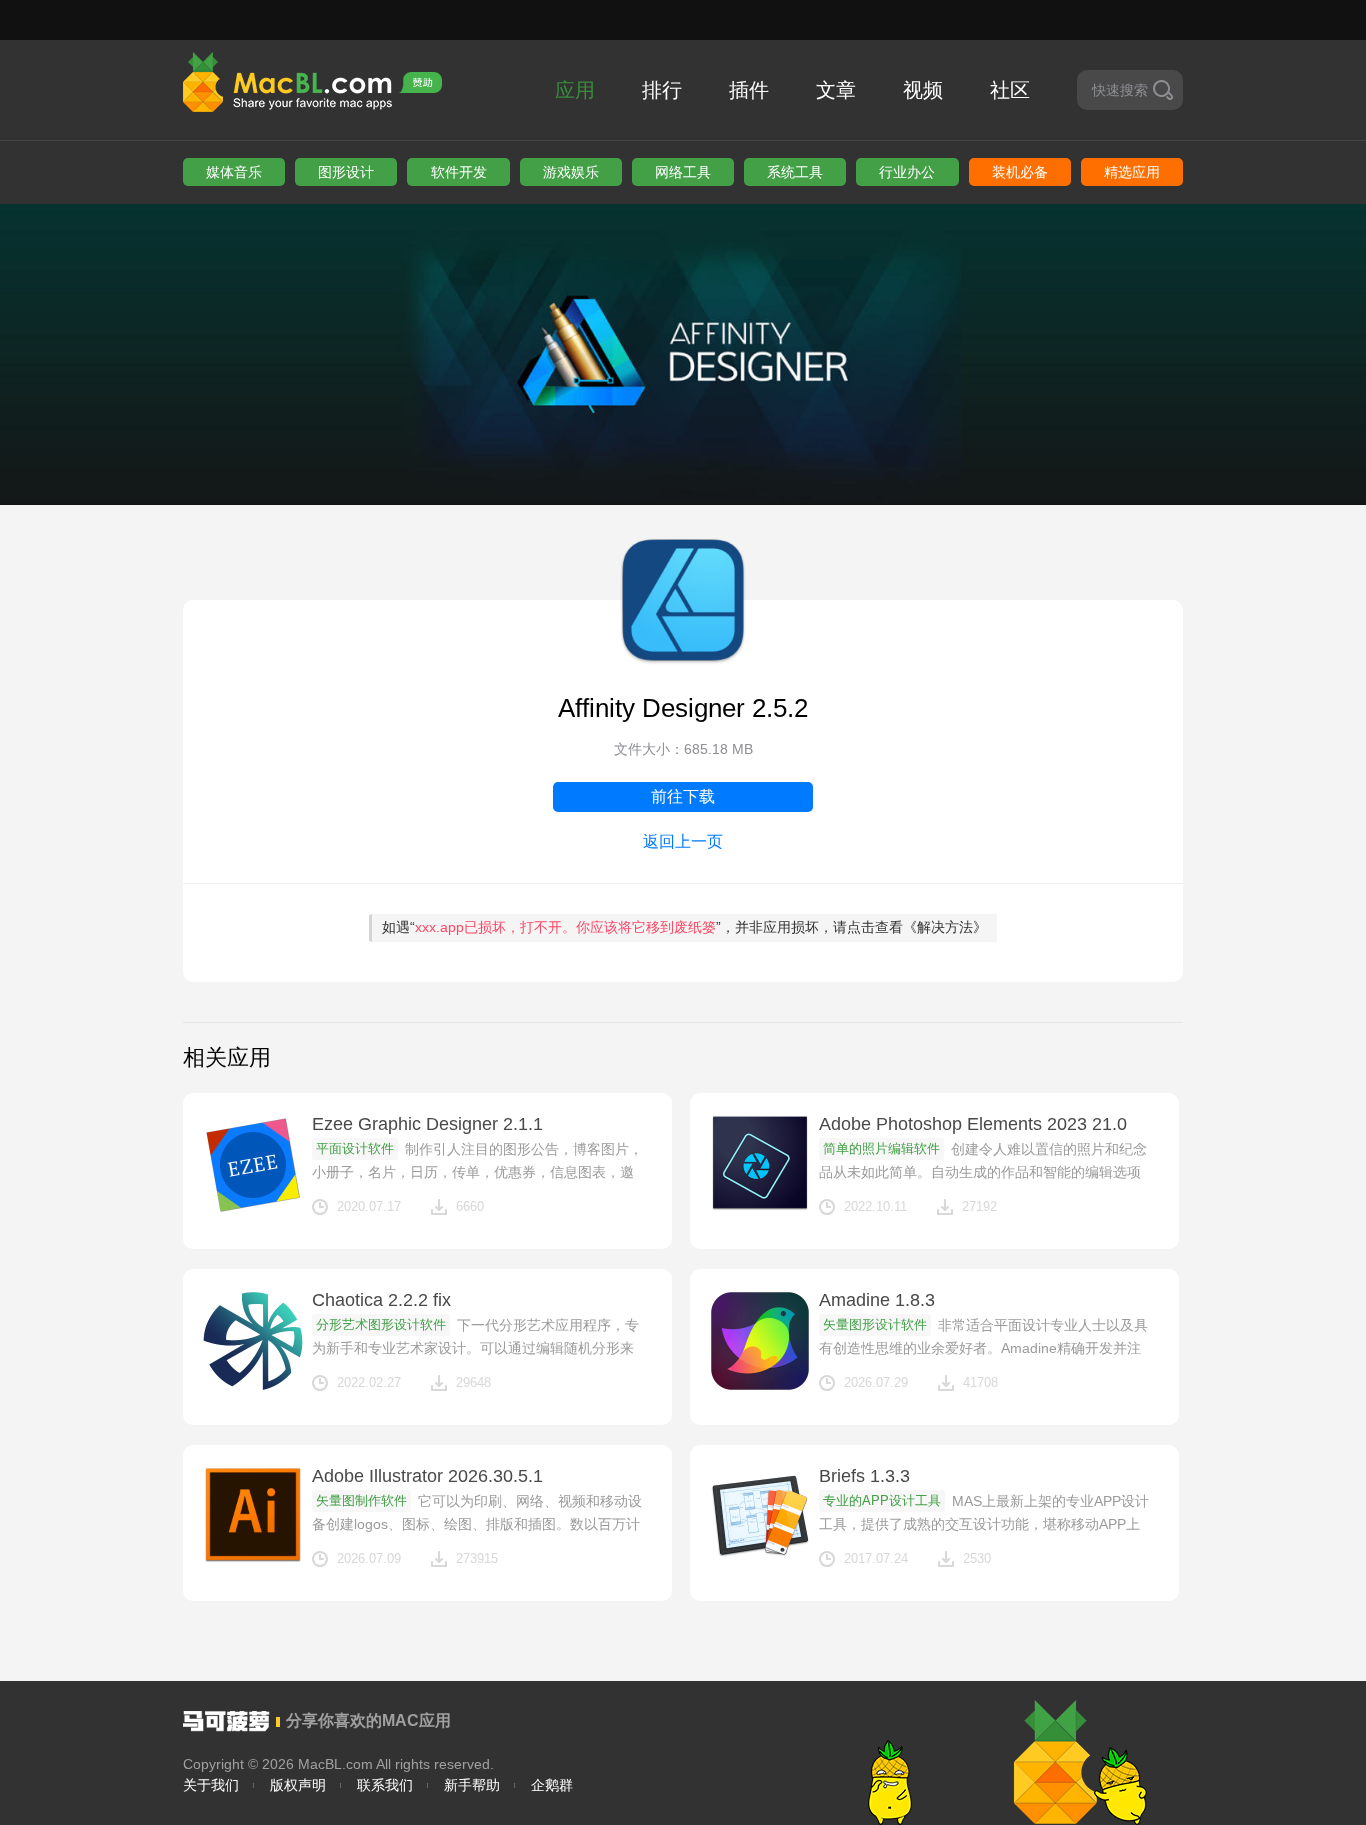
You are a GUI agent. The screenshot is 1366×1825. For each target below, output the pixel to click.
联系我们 (385, 1785)
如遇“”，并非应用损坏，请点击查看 (684, 927)
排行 (662, 90)
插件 (749, 90)
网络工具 (683, 172)
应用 (575, 90)
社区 (1010, 90)
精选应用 (1132, 172)
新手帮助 (472, 1785)
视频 (923, 90)
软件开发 (459, 172)
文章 (836, 90)
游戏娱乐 (571, 172)
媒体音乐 (234, 172)
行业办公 (907, 172)
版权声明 (298, 1785)
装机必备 (1020, 172)
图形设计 (346, 172)
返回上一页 (683, 841)
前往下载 (683, 796)
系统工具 (795, 172)
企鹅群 (552, 1785)
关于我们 (211, 1785)
